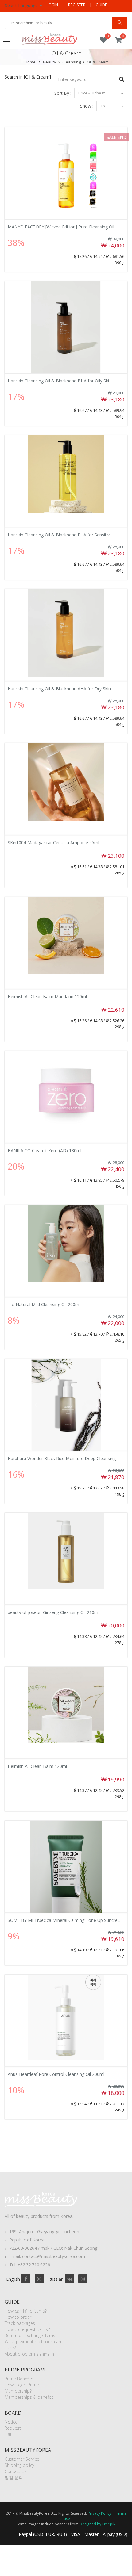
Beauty (50, 62)
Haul (9, 2434)
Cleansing (72, 62)
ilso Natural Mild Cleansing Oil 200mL (45, 1304)
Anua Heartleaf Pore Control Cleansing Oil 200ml (56, 2074)
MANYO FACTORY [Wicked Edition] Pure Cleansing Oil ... (63, 227)
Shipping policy (19, 2465)
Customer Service (22, 2459)
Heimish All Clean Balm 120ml (37, 1766)
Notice (11, 2422)
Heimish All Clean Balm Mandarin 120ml (47, 997)
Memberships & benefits (29, 2397)
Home (30, 62)
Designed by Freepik (97, 2524)
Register (77, 5)
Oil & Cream (98, 62)
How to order (18, 2317)
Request (13, 2428)
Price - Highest (92, 93)
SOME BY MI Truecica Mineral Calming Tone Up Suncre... (64, 1920)
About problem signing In (29, 2354)
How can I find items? (26, 2311)
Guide (101, 5)
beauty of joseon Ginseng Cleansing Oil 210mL (54, 1612)
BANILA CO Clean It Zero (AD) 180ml (45, 1150)
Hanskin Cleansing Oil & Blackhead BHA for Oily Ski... (60, 381)
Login (52, 5)
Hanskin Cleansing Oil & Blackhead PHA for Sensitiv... (60, 535)
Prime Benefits (19, 2379)
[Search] (120, 23)
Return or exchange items (30, 2335)
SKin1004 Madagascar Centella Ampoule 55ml (53, 843)
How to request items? (27, 2329)
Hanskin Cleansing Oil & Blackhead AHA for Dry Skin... (61, 689)
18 (103, 106)
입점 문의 (14, 2477)
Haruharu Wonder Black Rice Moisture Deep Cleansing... (63, 1458)
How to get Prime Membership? (22, 2388)
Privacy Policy (99, 2513)
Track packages (20, 2323)
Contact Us (16, 2471)
